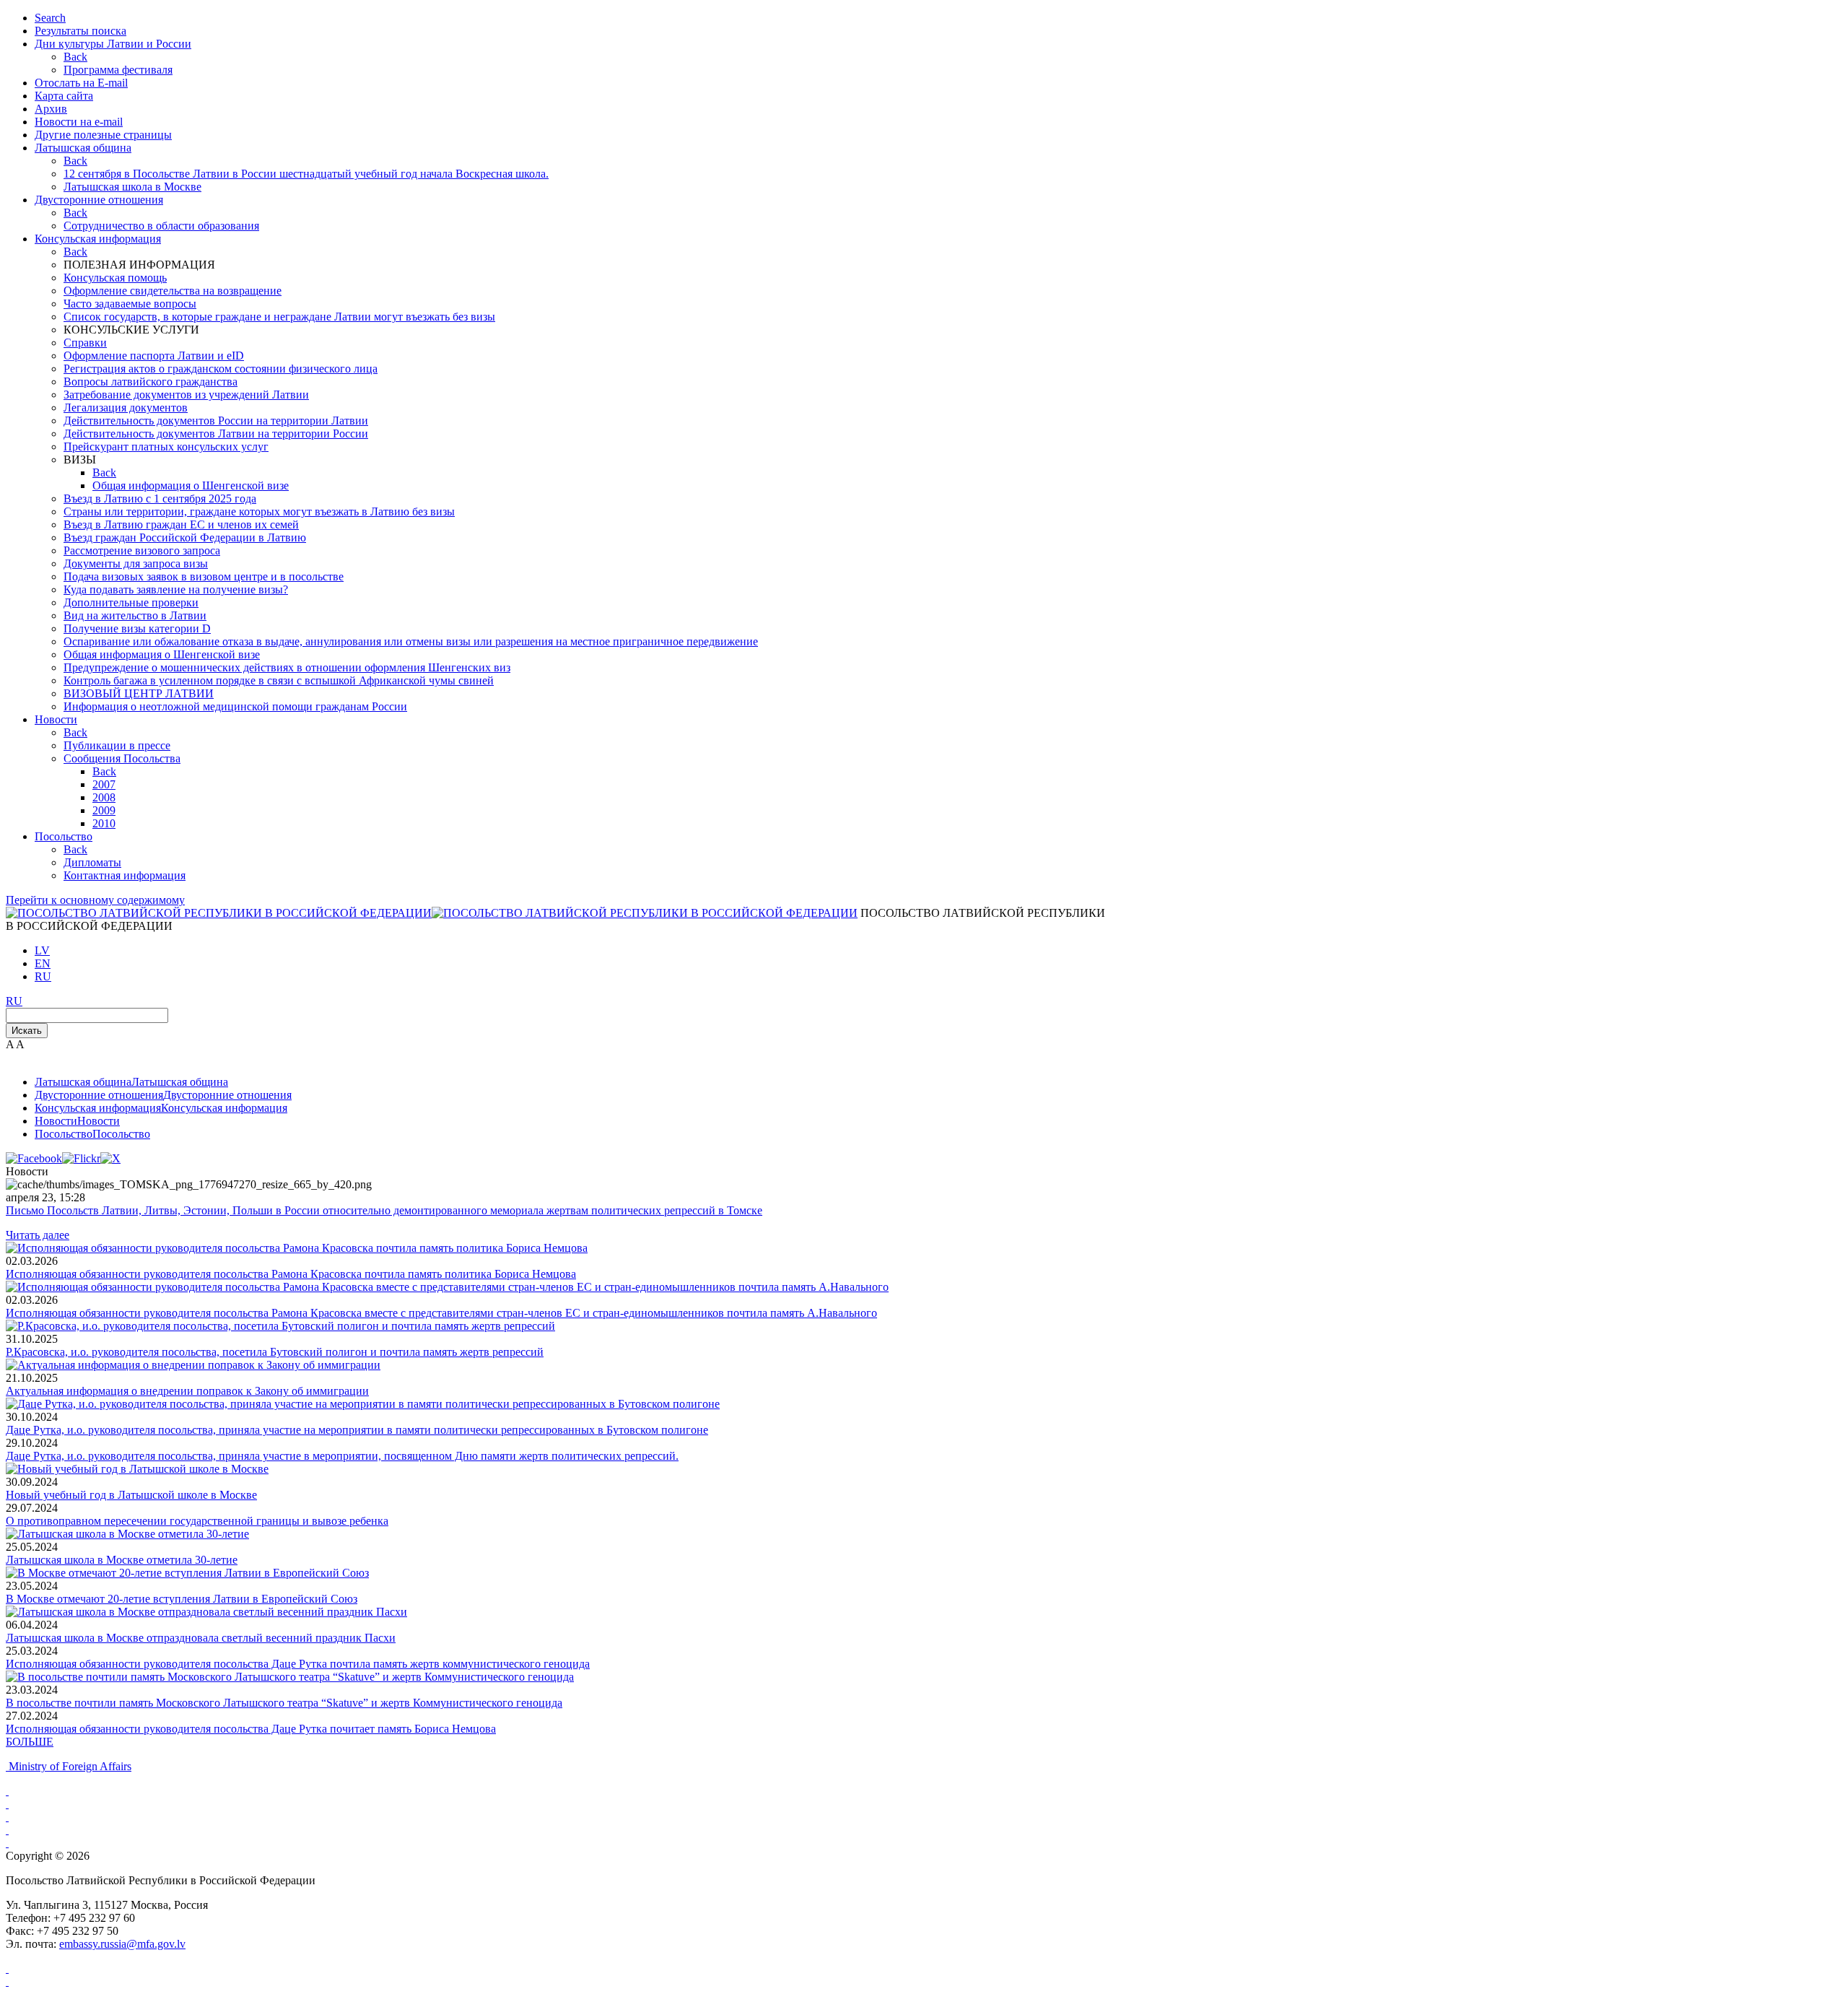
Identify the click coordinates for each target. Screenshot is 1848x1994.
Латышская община (83, 148)
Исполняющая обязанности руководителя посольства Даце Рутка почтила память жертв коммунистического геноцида (298, 1664)
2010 (104, 823)
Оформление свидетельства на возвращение (173, 291)
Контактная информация (125, 875)
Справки (85, 343)
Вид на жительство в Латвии (135, 615)
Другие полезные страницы (103, 135)
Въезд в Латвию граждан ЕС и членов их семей (181, 524)
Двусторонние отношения (99, 200)
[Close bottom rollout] (7, 1968)
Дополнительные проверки (131, 602)
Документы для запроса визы (136, 563)
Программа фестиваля (118, 70)
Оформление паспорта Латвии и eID (154, 356)
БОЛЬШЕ (30, 1742)
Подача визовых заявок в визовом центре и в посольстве (204, 576)
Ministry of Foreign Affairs (70, 1766)
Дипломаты (92, 862)
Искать (27, 1031)
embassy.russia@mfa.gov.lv (122, 1944)
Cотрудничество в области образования (161, 226)
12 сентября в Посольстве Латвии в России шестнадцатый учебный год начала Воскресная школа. (306, 174)
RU (43, 976)
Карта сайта (64, 96)
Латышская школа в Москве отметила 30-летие (122, 1560)
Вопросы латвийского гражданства (151, 382)
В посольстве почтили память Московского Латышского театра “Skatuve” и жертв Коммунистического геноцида (284, 1703)
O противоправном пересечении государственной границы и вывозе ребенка (197, 1521)
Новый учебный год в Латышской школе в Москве (131, 1495)
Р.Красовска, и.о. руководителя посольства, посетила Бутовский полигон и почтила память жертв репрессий (275, 1352)
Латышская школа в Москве (132, 187)
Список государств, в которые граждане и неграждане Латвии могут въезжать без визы (279, 317)
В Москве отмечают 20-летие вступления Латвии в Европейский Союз (182, 1599)
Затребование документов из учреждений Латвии (186, 395)
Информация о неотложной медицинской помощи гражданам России (235, 706)
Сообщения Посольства (122, 758)
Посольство (64, 836)
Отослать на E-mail (81, 83)
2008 (104, 797)
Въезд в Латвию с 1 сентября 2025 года (160, 498)
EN (43, 963)
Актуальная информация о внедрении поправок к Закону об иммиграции (187, 1391)
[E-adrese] (7, 1830)
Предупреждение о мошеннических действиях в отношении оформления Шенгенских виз (287, 667)
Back (75, 57)
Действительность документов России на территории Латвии (216, 421)
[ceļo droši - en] (7, 1817)
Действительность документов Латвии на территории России (216, 434)
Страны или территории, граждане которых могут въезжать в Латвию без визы (259, 511)
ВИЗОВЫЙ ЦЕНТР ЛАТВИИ (139, 693)
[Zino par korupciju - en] (7, 1843)
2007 (104, 784)
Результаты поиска (80, 31)
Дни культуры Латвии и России (113, 44)
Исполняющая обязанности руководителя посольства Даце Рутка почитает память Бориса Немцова (251, 1729)
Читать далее (38, 1235)
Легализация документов (126, 408)
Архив (51, 109)
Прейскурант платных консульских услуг (166, 447)
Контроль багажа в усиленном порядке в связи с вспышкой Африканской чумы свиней (279, 680)
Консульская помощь (115, 278)
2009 (104, 810)
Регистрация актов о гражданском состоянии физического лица (221, 369)
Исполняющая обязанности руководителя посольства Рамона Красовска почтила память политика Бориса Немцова (291, 1274)
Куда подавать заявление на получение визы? (176, 589)
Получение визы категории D (137, 628)
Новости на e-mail (79, 122)
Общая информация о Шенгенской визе (191, 486)
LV (42, 950)
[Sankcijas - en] (7, 1804)
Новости (56, 719)
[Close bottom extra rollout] (7, 1981)
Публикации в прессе (117, 745)
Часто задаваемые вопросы (130, 304)
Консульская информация (98, 239)
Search (50, 18)
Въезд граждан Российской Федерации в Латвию (185, 537)
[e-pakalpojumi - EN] (7, 1791)
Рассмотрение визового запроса (142, 550)
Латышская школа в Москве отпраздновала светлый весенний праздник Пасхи (201, 1638)
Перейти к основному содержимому (95, 900)
